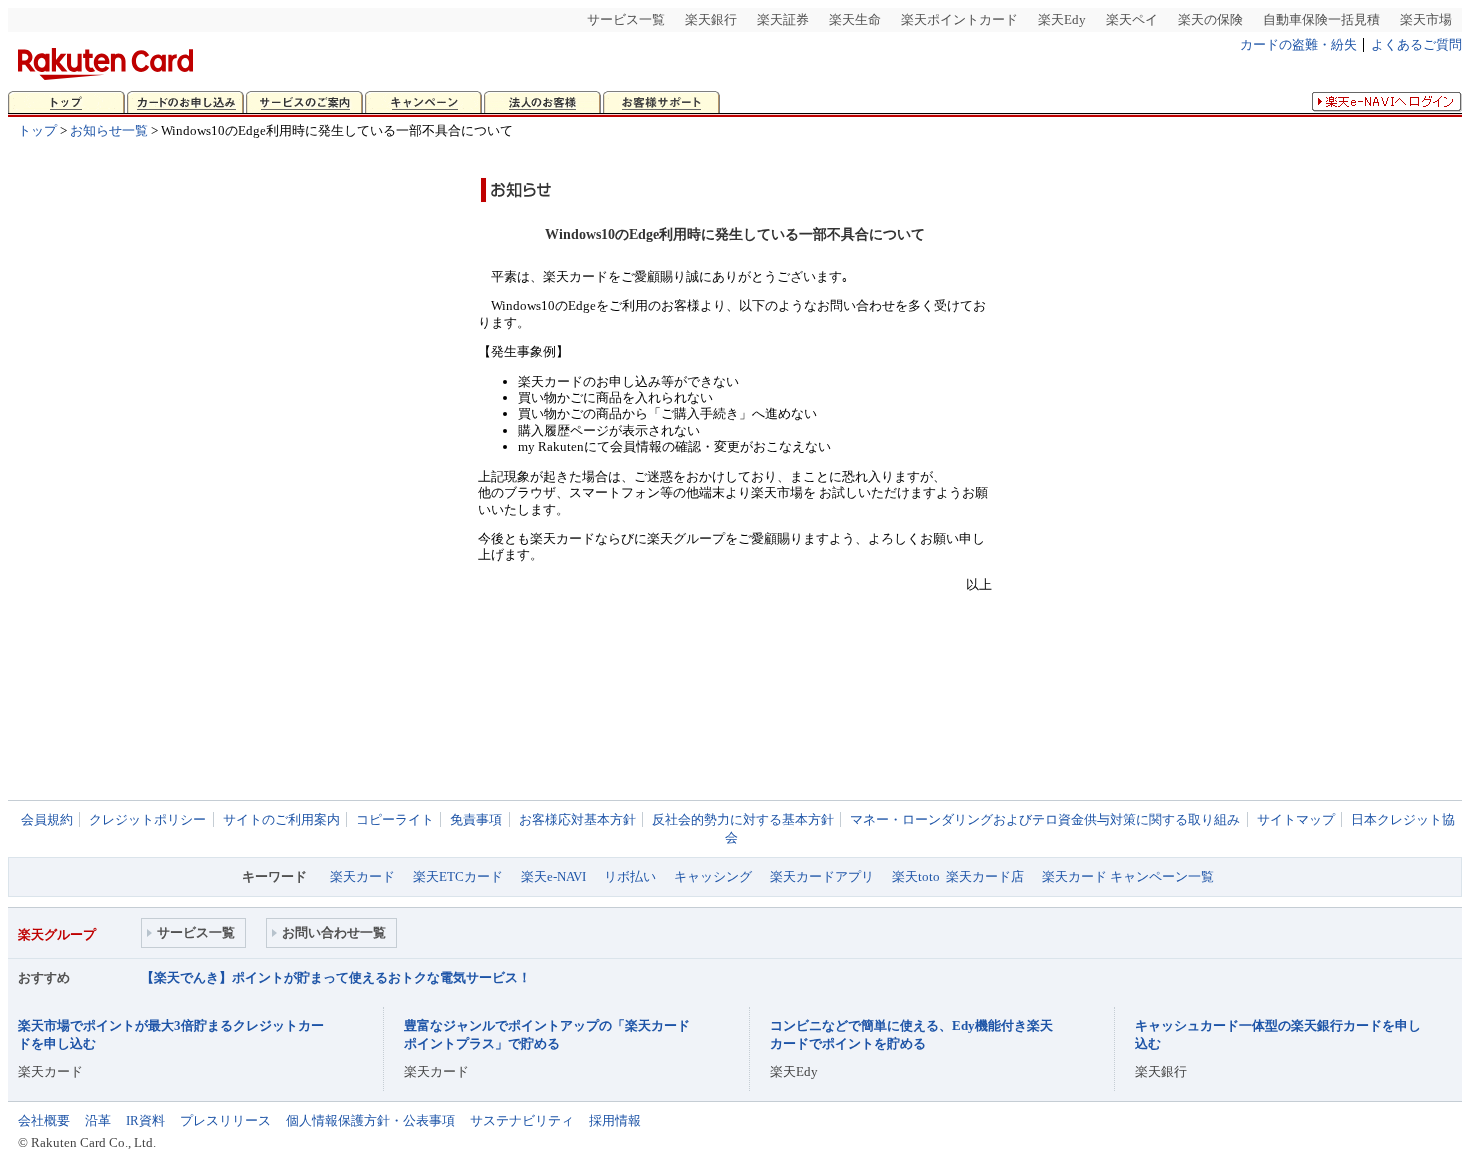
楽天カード (362, 876)
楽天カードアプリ (822, 876)
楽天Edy (1062, 19)
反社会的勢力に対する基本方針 (743, 819)
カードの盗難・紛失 (1298, 44)
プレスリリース (225, 1120)
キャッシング (713, 876)
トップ (37, 130)
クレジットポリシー (147, 819)
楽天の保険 (1210, 19)
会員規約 (47, 819)
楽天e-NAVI (553, 876)
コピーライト (395, 819)
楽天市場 (1426, 19)
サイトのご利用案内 (281, 819)
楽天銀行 (711, 19)
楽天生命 (855, 19)
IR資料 (145, 1120)
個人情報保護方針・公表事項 (370, 1120)
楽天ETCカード (458, 876)
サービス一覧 (626, 19)
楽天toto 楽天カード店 (958, 876)
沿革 (98, 1120)
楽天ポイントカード (959, 19)
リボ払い (630, 876)
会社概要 (44, 1120)
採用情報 (615, 1120)
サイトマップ (1296, 819)
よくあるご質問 (1416, 44)
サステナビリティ (522, 1120)
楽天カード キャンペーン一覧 (1128, 876)
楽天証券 (783, 19)
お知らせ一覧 (109, 130)
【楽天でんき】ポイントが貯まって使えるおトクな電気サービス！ (336, 977)
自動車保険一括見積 (1321, 19)
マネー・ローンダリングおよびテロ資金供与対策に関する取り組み (1045, 819)
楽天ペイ (1132, 19)
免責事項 (476, 819)
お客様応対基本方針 (577, 819)
